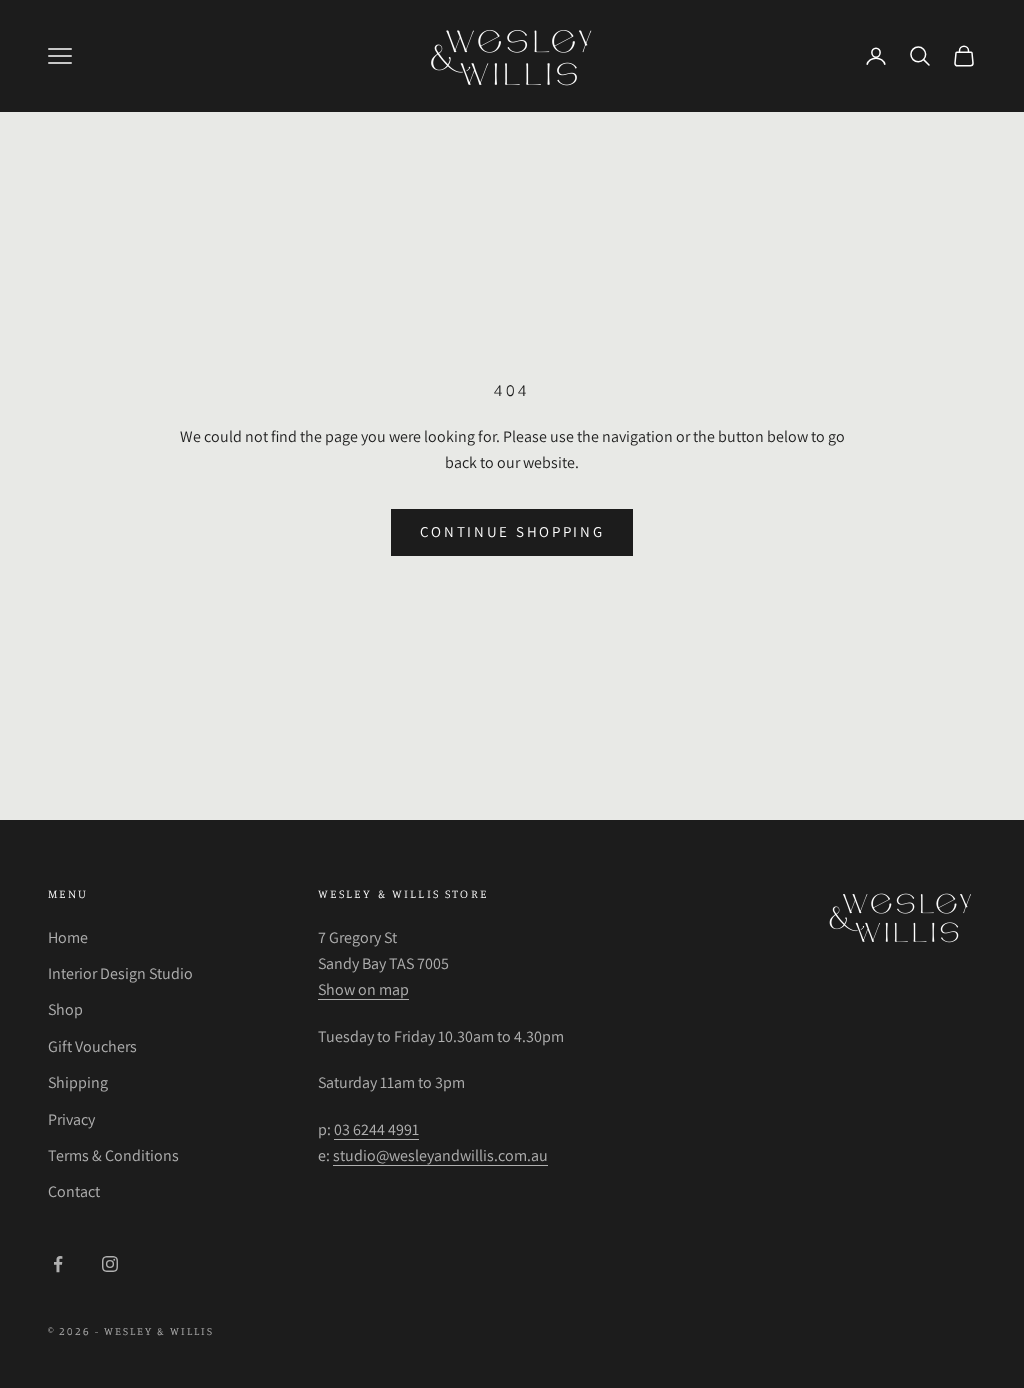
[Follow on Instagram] (110, 1264)
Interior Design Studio (120, 973)
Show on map (363, 989)
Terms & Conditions (113, 1155)
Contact (74, 1191)
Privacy (71, 1119)
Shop (65, 1009)
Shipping (78, 1082)
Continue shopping (512, 531)
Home (68, 937)
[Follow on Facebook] (58, 1264)
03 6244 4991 (376, 1129)
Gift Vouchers (92, 1046)
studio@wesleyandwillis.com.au (440, 1155)
